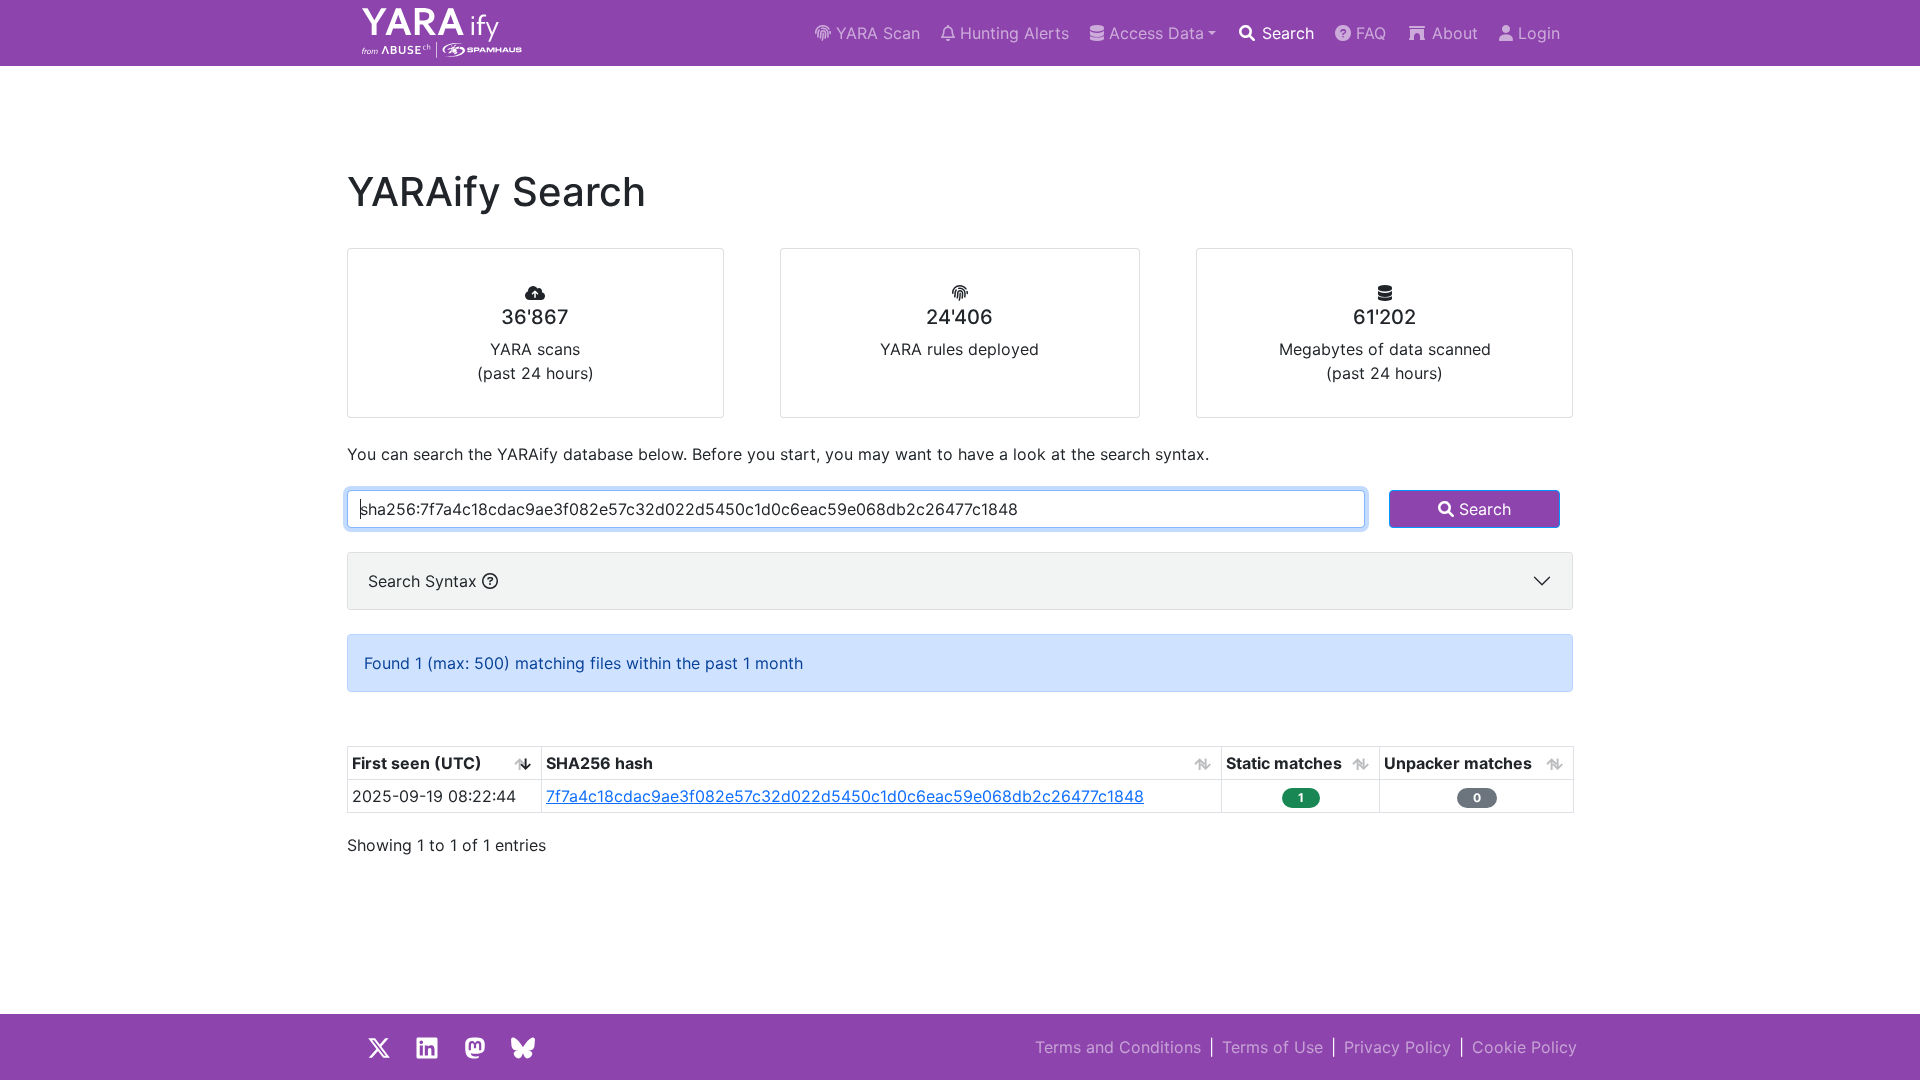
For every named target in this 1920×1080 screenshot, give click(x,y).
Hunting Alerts (1012, 33)
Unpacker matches (1458, 763)
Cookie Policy (1524, 1047)
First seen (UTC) (417, 763)
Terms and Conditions (1118, 1047)
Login (1536, 33)
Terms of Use (1272, 1047)
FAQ (1368, 33)
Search (1285, 33)
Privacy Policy (1397, 1047)
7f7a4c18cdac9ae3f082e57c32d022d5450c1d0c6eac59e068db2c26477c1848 (845, 796)
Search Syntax (425, 581)
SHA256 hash (599, 763)
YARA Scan (875, 33)
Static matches (1284, 763)
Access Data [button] (1154, 33)
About (1452, 33)
